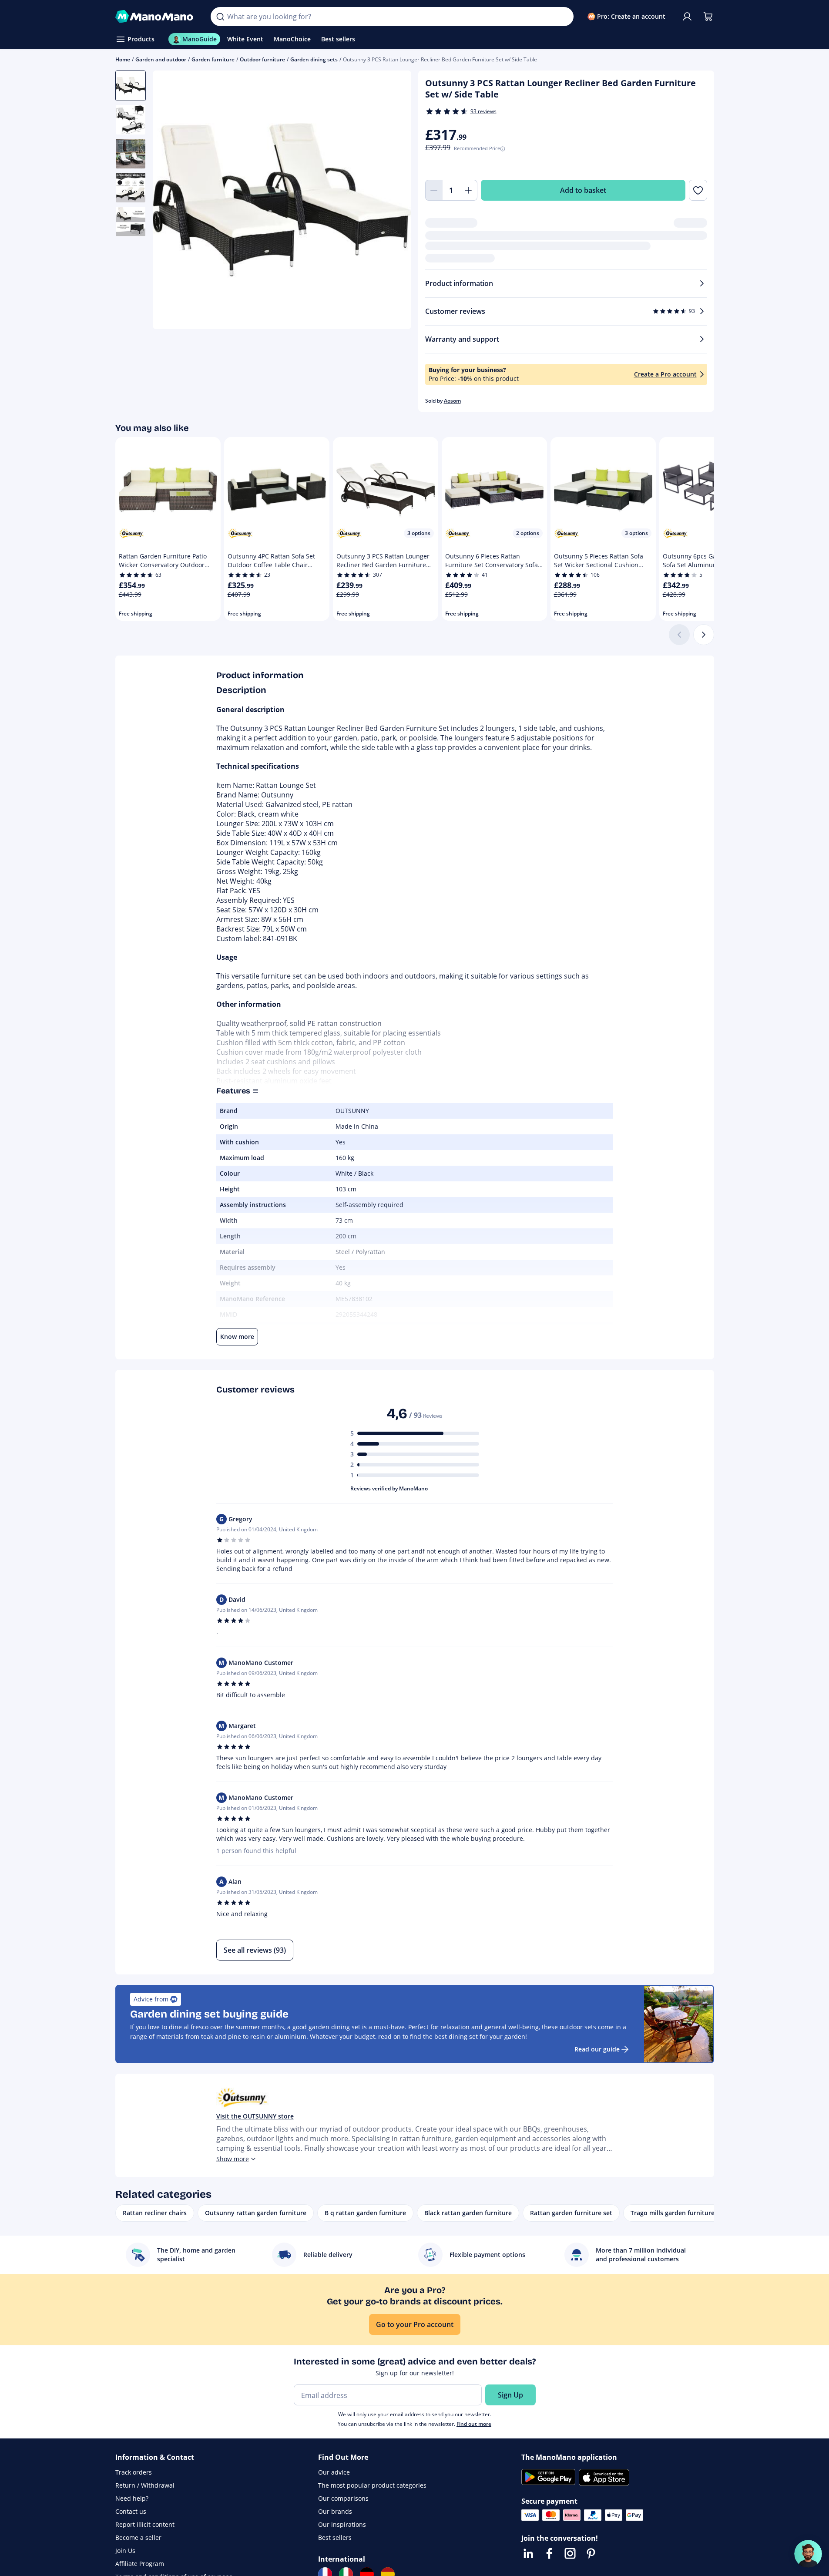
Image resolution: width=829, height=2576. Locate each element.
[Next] (704, 635)
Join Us (125, 2551)
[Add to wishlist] (698, 190)
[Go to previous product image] (170, 201)
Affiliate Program (140, 2564)
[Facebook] (549, 2553)
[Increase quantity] (469, 190)
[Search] (220, 17)
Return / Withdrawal (145, 2485)
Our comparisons (343, 2498)
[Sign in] (687, 17)
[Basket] (708, 17)
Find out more (474, 2424)
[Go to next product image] (394, 201)
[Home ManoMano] (156, 17)
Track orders (134, 2472)
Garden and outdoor (161, 59)
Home (123, 59)
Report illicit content (145, 2524)
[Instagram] (570, 2553)
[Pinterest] (591, 2553)
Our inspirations (342, 2524)
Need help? (132, 2498)
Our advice (334, 2472)
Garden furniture (213, 59)
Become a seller (138, 2537)
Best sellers (335, 2537)
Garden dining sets (314, 59)
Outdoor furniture (262, 59)
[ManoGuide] (808, 2554)
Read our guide (597, 2049)
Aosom (452, 401)
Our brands (335, 2511)
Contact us (131, 2511)
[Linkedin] (528, 2553)
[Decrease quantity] (434, 190)
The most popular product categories (372, 2485)
